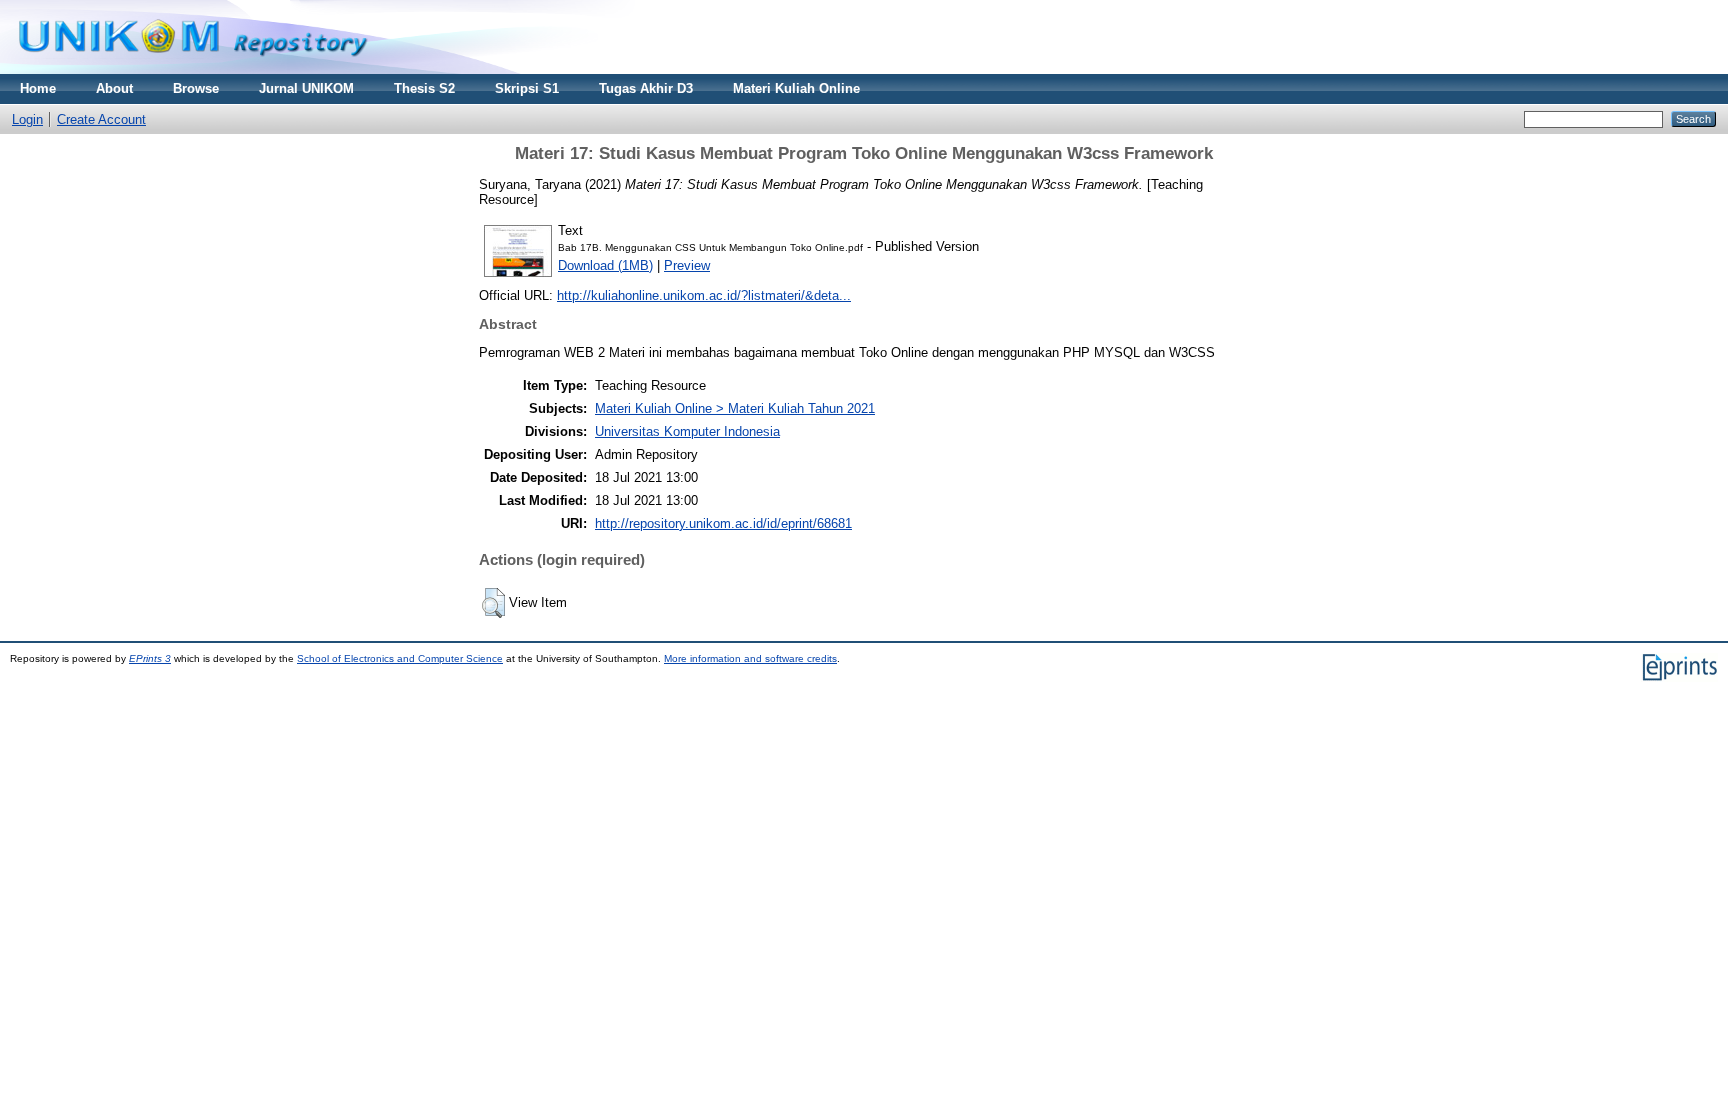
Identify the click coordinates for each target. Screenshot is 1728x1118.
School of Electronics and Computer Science (400, 658)
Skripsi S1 (527, 88)
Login (27, 119)
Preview (687, 265)
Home (38, 88)
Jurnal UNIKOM (306, 88)
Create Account (101, 119)
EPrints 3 (150, 658)
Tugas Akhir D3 (646, 88)
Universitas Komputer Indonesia (687, 431)
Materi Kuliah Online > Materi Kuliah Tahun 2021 (735, 408)
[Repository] (193, 69)
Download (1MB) (605, 265)
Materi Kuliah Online (796, 88)
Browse (196, 88)
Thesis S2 (424, 88)
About (114, 88)
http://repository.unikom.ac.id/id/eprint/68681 (723, 523)
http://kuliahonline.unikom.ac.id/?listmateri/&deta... (704, 295)
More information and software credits (750, 658)
